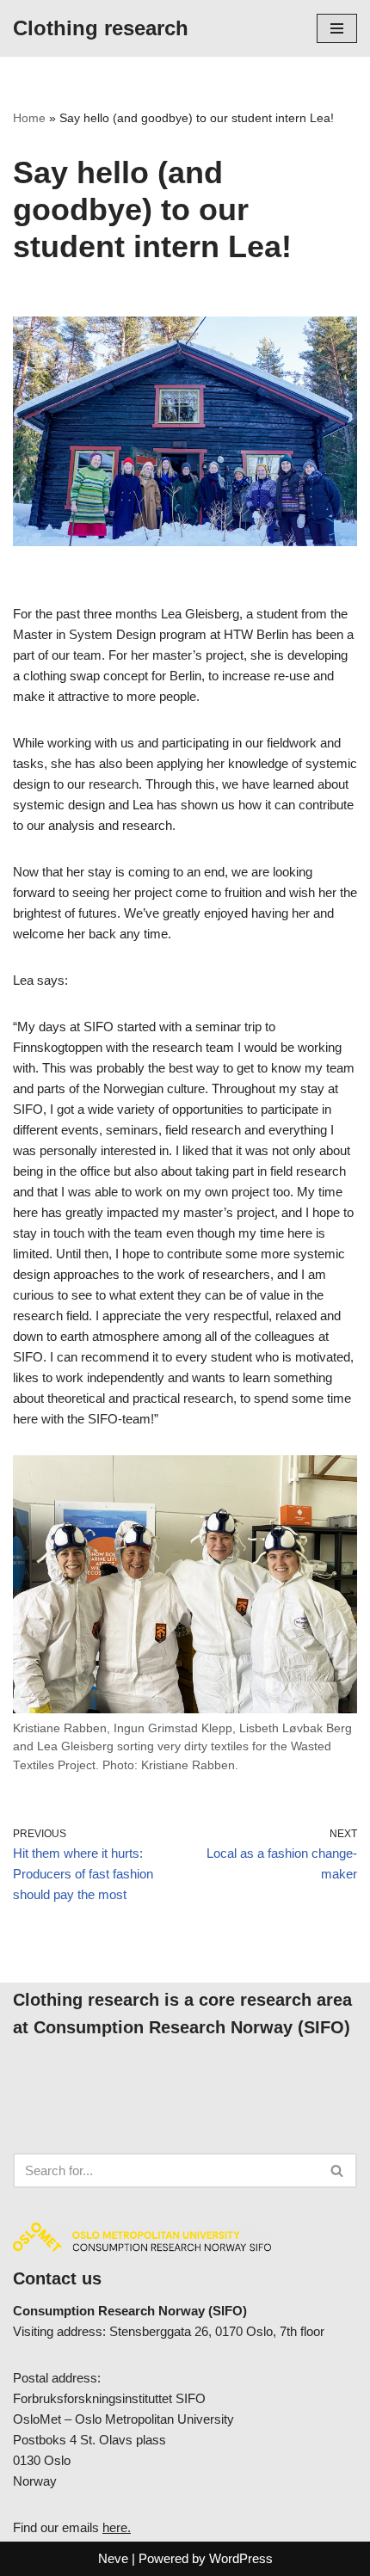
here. (117, 2527)
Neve (113, 2558)
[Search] (338, 2170)
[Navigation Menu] (337, 28)
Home (29, 118)
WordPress (241, 2558)
